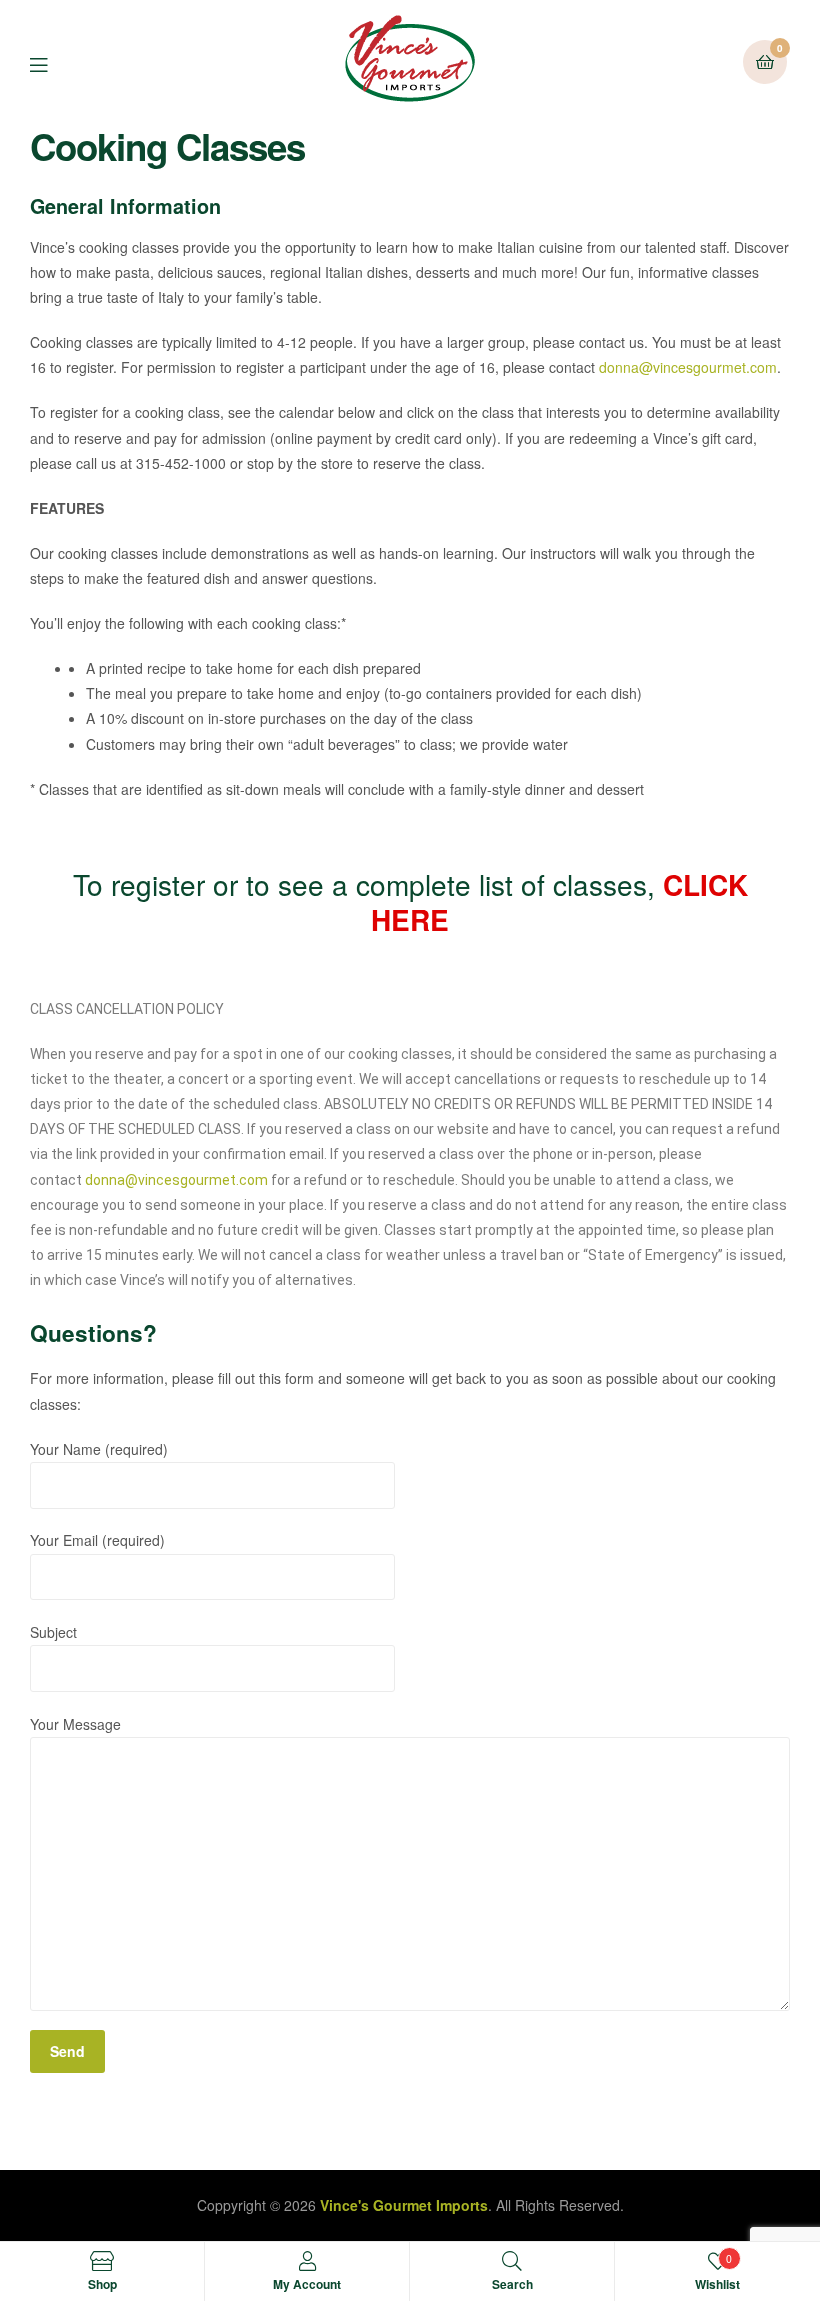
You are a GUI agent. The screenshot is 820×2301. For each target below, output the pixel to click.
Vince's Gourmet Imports (404, 2205)
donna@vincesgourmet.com (688, 367)
